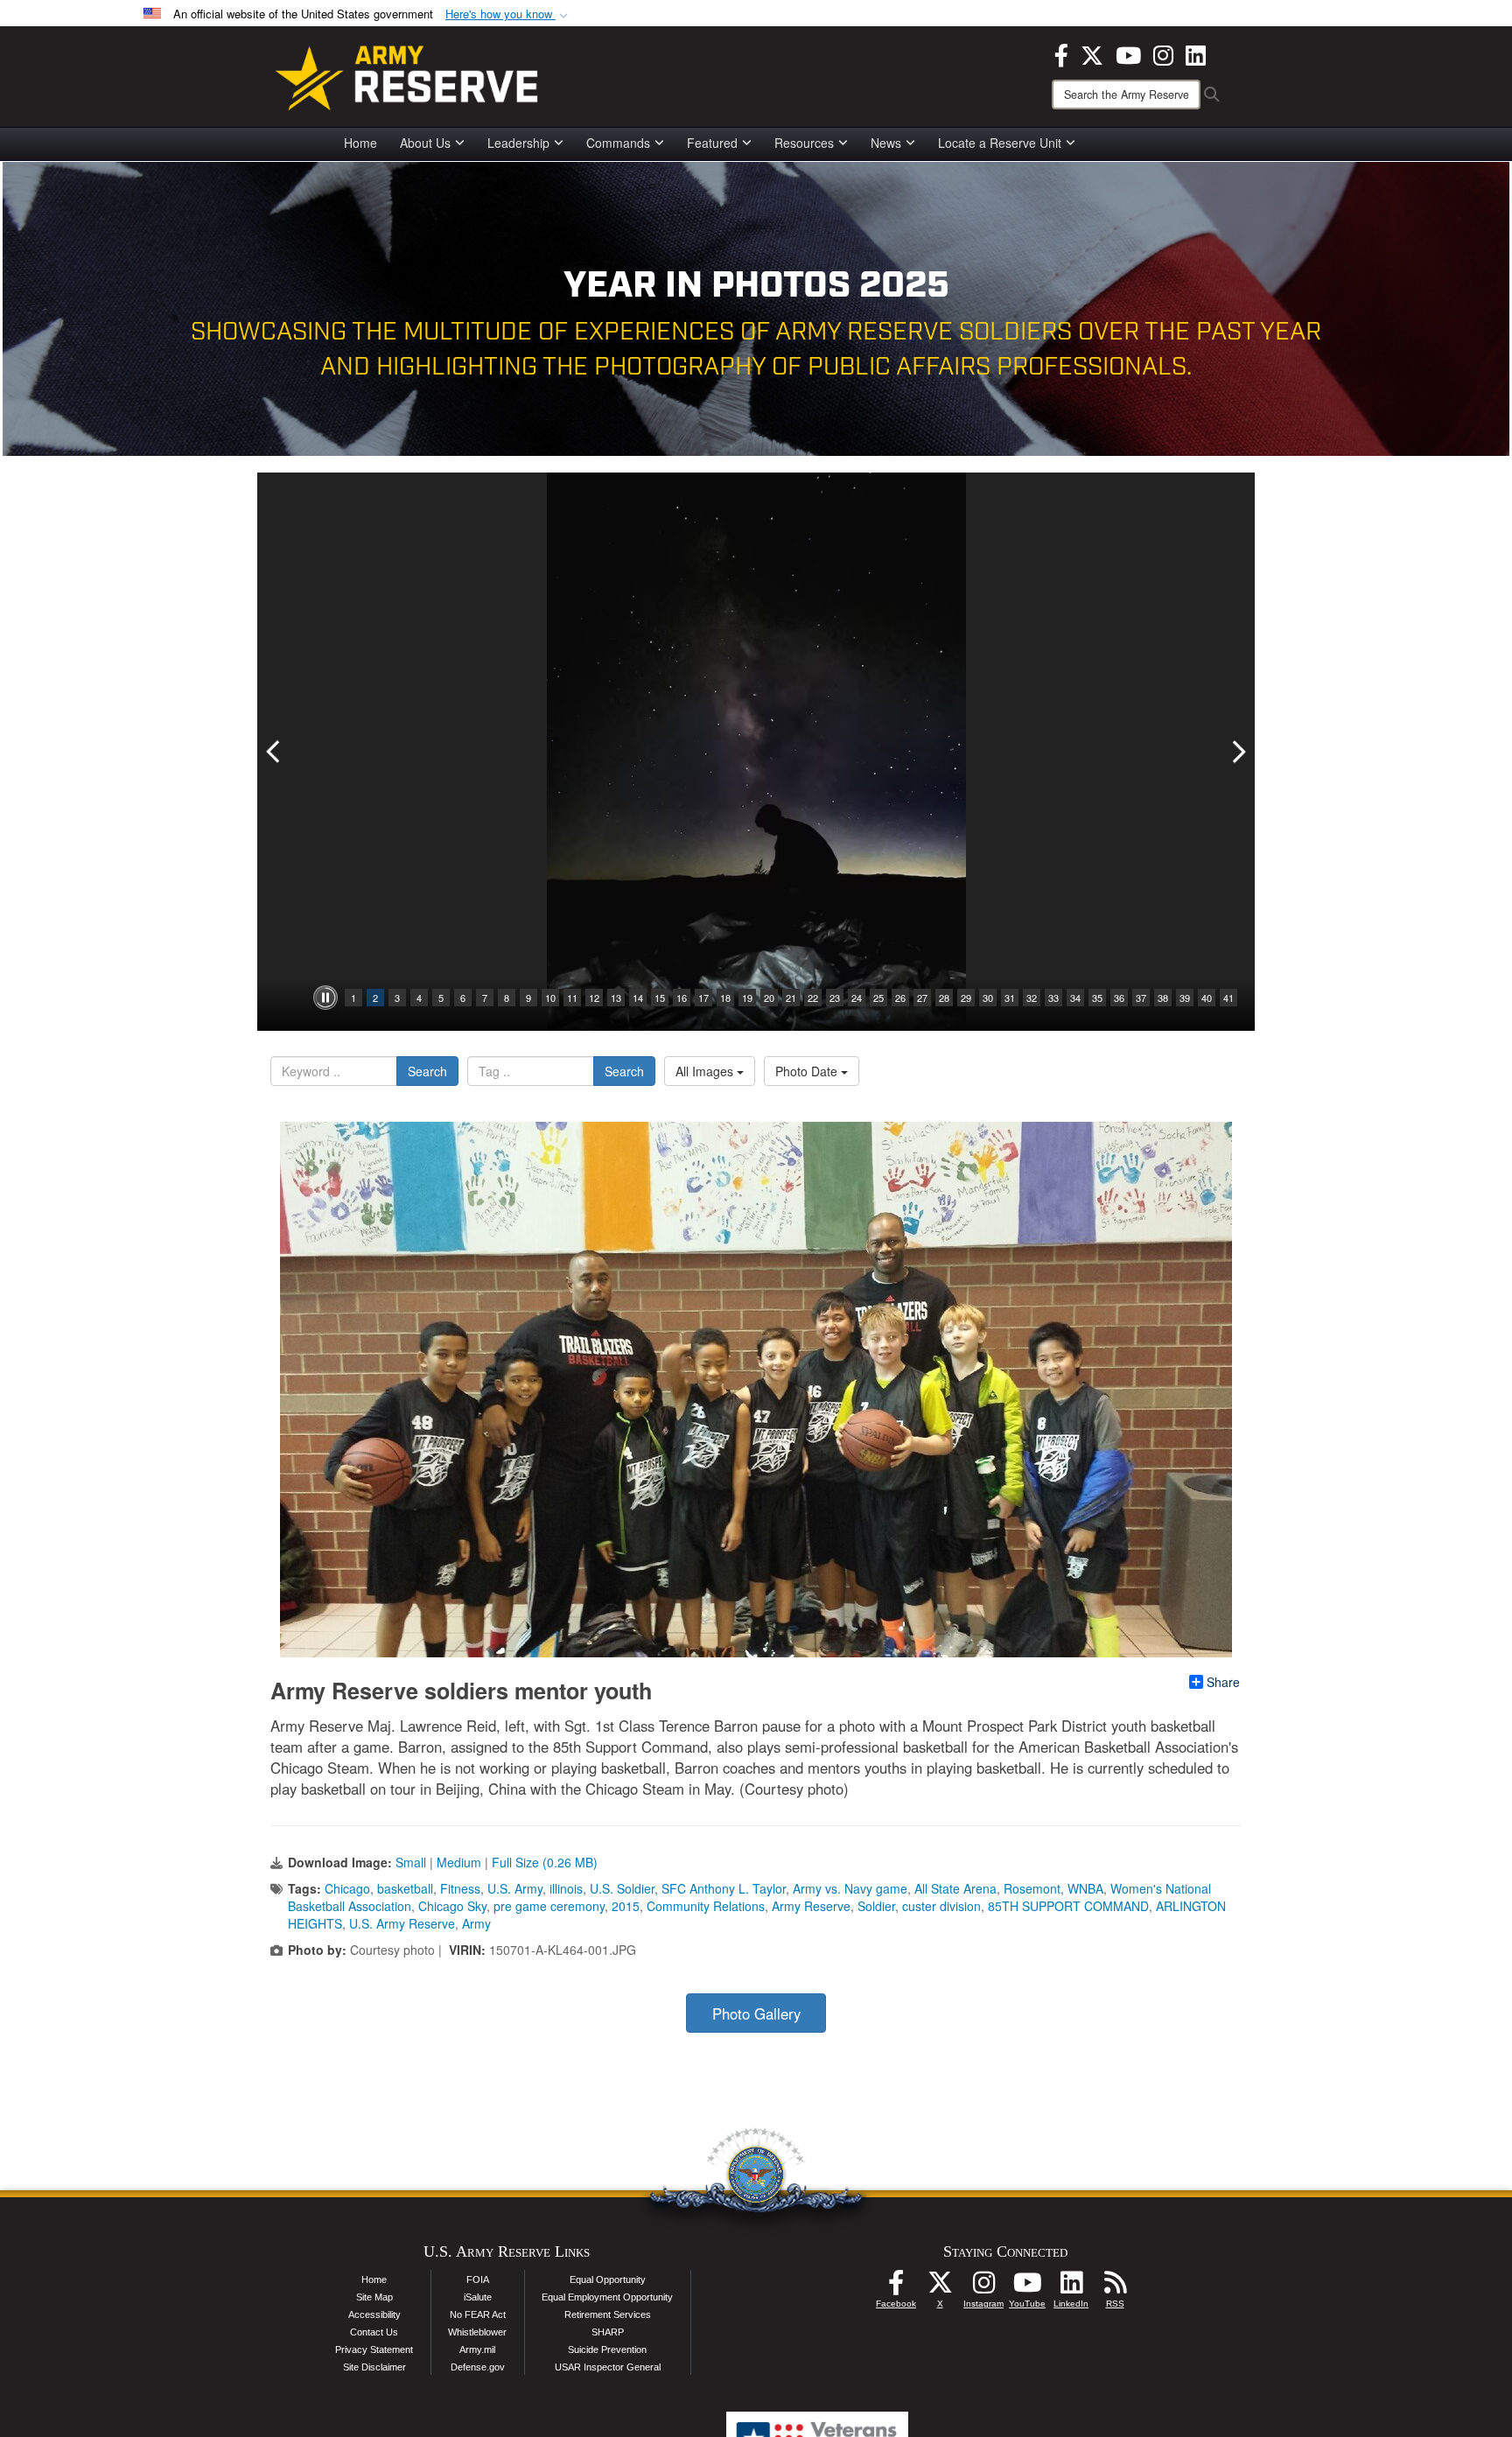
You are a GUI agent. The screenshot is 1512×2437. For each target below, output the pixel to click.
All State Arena (955, 1888)
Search (427, 1071)
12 (594, 998)
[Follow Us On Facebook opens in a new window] (896, 2287)
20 (769, 998)
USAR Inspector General (608, 2367)
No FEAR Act (478, 2314)
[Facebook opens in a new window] (1061, 53)
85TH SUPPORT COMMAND (1068, 1906)
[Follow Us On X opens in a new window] (940, 2287)
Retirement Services (608, 2314)
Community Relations (706, 1906)
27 (922, 998)
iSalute (478, 2297)
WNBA (1085, 1888)
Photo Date (808, 1071)
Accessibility (374, 2314)
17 (703, 998)
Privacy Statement (374, 2349)
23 (835, 998)
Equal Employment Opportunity (607, 2297)
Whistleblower (477, 2332)
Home (360, 143)
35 (1097, 998)
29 (966, 998)
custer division (941, 1906)
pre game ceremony (549, 1906)
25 (878, 998)
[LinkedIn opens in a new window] (1196, 53)
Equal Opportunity (608, 2279)
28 (944, 998)
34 (1075, 998)
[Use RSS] (1115, 2287)
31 (1010, 998)
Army (476, 1923)
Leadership (518, 143)
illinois (566, 1888)
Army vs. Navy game (850, 1888)
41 (1228, 998)
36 (1119, 998)
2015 (626, 1906)
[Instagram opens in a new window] (1163, 53)
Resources (804, 143)
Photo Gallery (756, 2013)
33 (1053, 998)
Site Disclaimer (374, 2367)
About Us (425, 143)
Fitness (460, 1888)
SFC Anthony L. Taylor (724, 1888)
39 (1185, 998)
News (886, 143)
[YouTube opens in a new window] (1128, 53)
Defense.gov (478, 2367)
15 (660, 998)
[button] (508, 14)
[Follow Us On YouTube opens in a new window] (1027, 2287)
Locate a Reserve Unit (1000, 143)
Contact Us (374, 2332)
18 (725, 998)
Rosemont (1032, 1888)
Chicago (347, 1888)
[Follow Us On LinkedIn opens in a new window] (1071, 2287)
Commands (618, 143)
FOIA (478, 2279)
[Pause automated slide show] (325, 998)
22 (813, 998)
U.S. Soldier (622, 1888)
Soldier (876, 1906)
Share (1223, 1682)
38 (1163, 998)
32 (1032, 998)
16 (682, 998)
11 (572, 998)
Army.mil (477, 2349)
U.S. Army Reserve (402, 1923)
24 (857, 998)
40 (1207, 998)
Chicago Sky (452, 1906)
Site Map (374, 2297)
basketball (405, 1888)
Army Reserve (811, 1906)
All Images (706, 1071)
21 (791, 998)
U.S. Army (515, 1888)
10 (550, 998)
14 (638, 998)
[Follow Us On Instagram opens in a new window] (983, 2287)
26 (900, 998)
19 (747, 998)
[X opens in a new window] (1092, 53)
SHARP (608, 2332)
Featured (712, 143)
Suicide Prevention (607, 2349)
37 (1141, 998)
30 (988, 998)
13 (616, 998)
